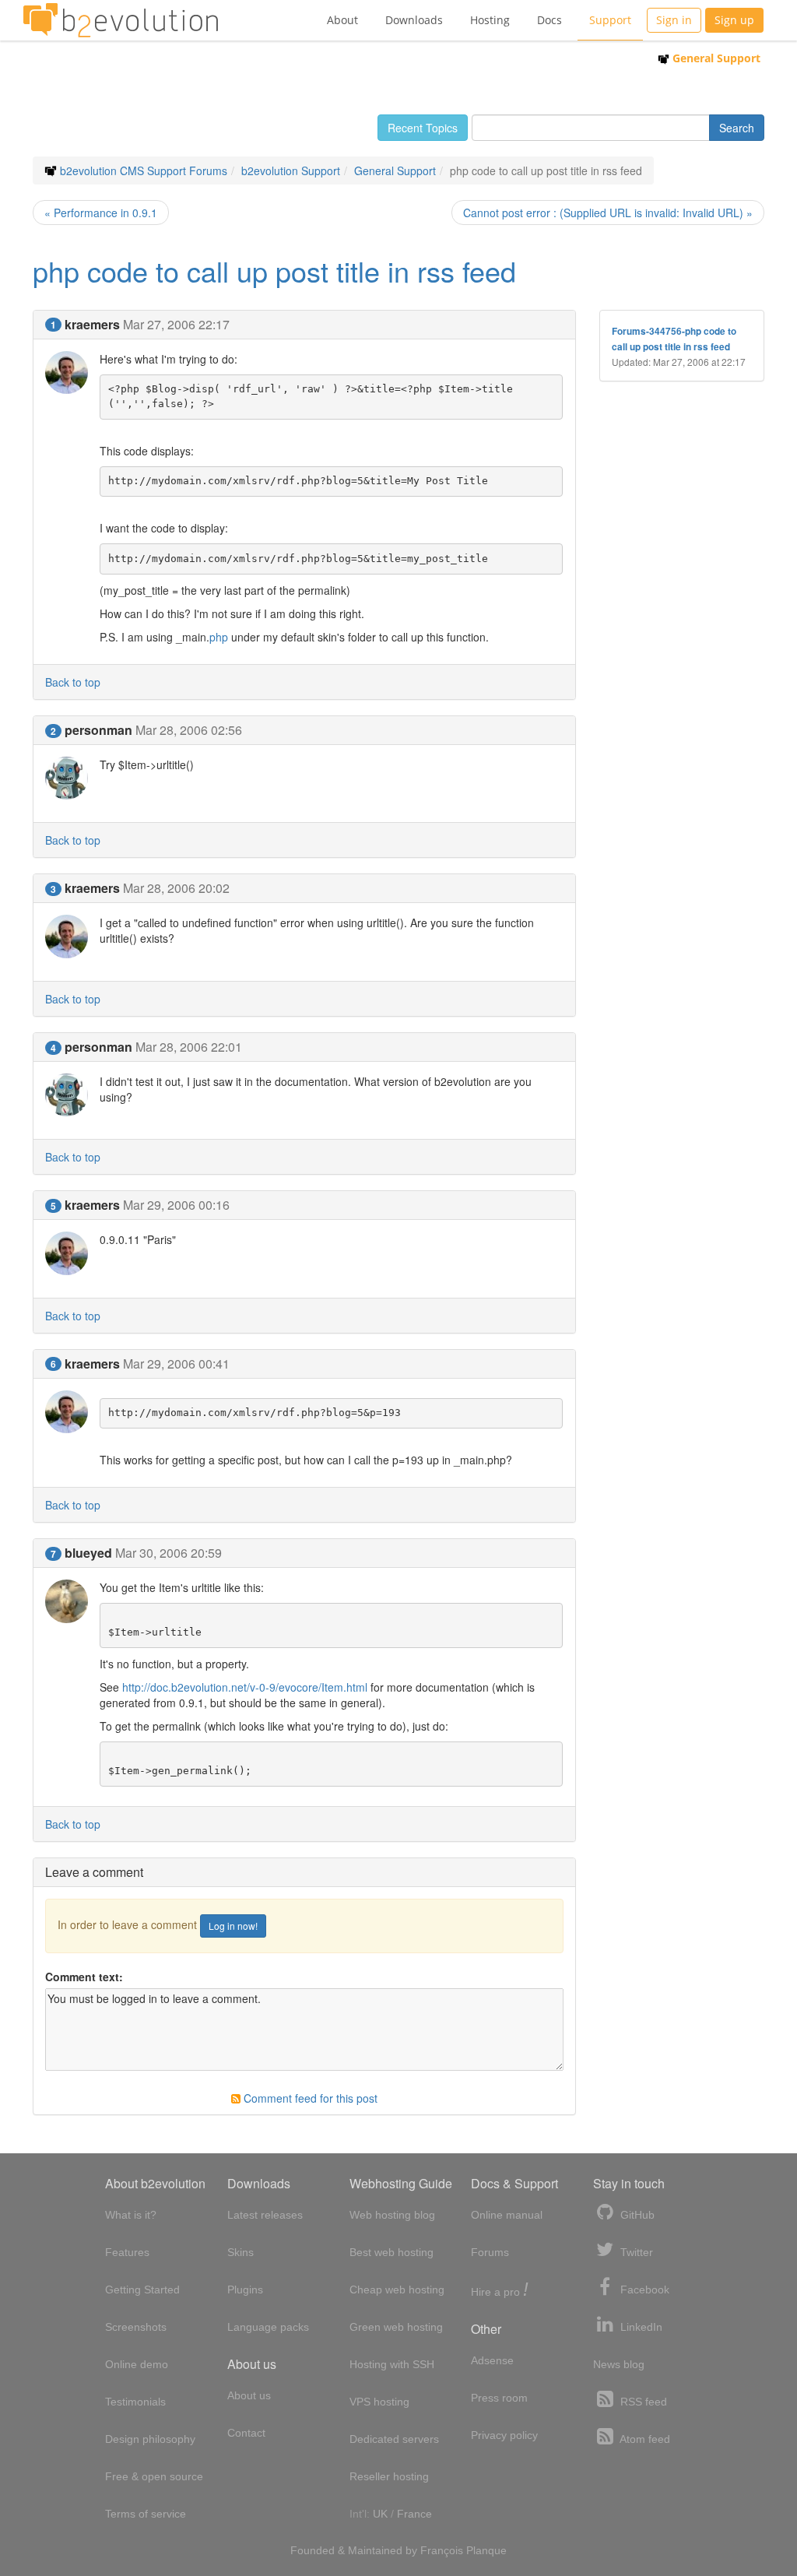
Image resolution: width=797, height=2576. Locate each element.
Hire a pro (500, 2291)
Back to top (73, 682)
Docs (549, 20)
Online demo (137, 2364)
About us (249, 2395)
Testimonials (135, 2402)
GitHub (636, 2215)
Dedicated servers (394, 2439)
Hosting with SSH (392, 2364)
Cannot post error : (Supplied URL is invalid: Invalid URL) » (608, 213)
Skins (241, 2252)
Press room (499, 2398)
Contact (246, 2433)
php (219, 637)
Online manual (507, 2215)
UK (380, 2514)
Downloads (414, 20)
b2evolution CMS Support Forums (144, 170)
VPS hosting (379, 2402)
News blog (619, 2364)
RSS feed (642, 2402)
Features (127, 2252)
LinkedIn (640, 2327)
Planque (486, 2550)
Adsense (492, 2360)
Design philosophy (150, 2439)
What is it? (131, 2215)
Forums (490, 2252)
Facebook (643, 2290)
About (342, 20)
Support (610, 20)
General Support (715, 58)
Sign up (734, 20)
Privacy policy (504, 2435)
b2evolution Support (291, 170)
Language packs (268, 2327)
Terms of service (146, 2514)
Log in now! (233, 1926)
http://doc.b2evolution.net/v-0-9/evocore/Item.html (245, 1687)
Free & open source (154, 2476)
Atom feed (644, 2439)
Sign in (674, 20)
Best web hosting (391, 2252)
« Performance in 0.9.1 (101, 213)
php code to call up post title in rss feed (274, 271)
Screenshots (136, 2327)
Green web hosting (396, 2327)
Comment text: (84, 1977)
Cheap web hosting (397, 2290)
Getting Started (142, 2290)
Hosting (490, 20)
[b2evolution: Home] (121, 20)
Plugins (245, 2290)
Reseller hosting (389, 2476)
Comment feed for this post (309, 2098)
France (414, 2514)
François (442, 2550)
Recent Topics (423, 128)
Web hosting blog (392, 2215)
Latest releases (265, 2215)
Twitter (635, 2252)
